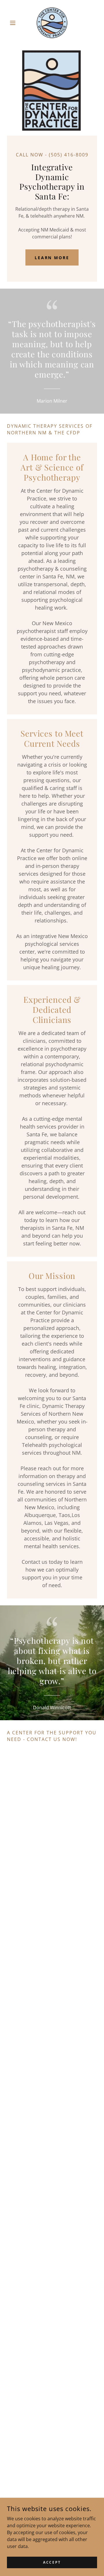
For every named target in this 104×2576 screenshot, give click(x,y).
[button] (14, 23)
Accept (52, 2562)
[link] (52, 23)
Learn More (52, 258)
